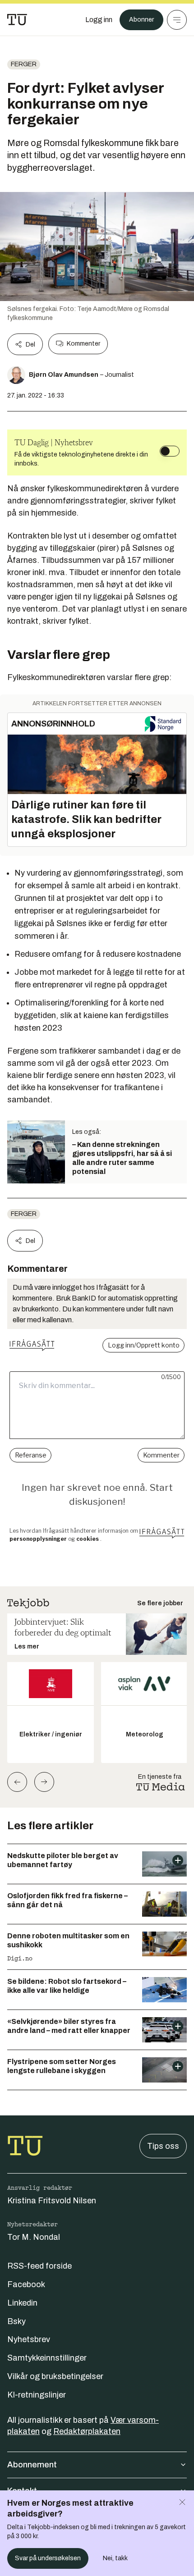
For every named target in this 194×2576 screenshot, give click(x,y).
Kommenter (83, 344)
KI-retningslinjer (37, 2395)
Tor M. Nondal (34, 2237)
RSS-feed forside (39, 2266)
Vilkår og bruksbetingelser (55, 2376)
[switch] (170, 451)
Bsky (16, 2321)
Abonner (141, 20)
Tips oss (163, 2146)
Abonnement (32, 2465)
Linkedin (22, 2303)
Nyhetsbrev (29, 2339)
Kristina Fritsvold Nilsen (52, 2201)
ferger (24, 64)
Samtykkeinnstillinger (47, 2358)
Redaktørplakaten (87, 2431)
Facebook (26, 2284)
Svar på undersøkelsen (48, 2558)
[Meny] (177, 20)
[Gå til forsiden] (17, 20)
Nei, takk (115, 2558)
